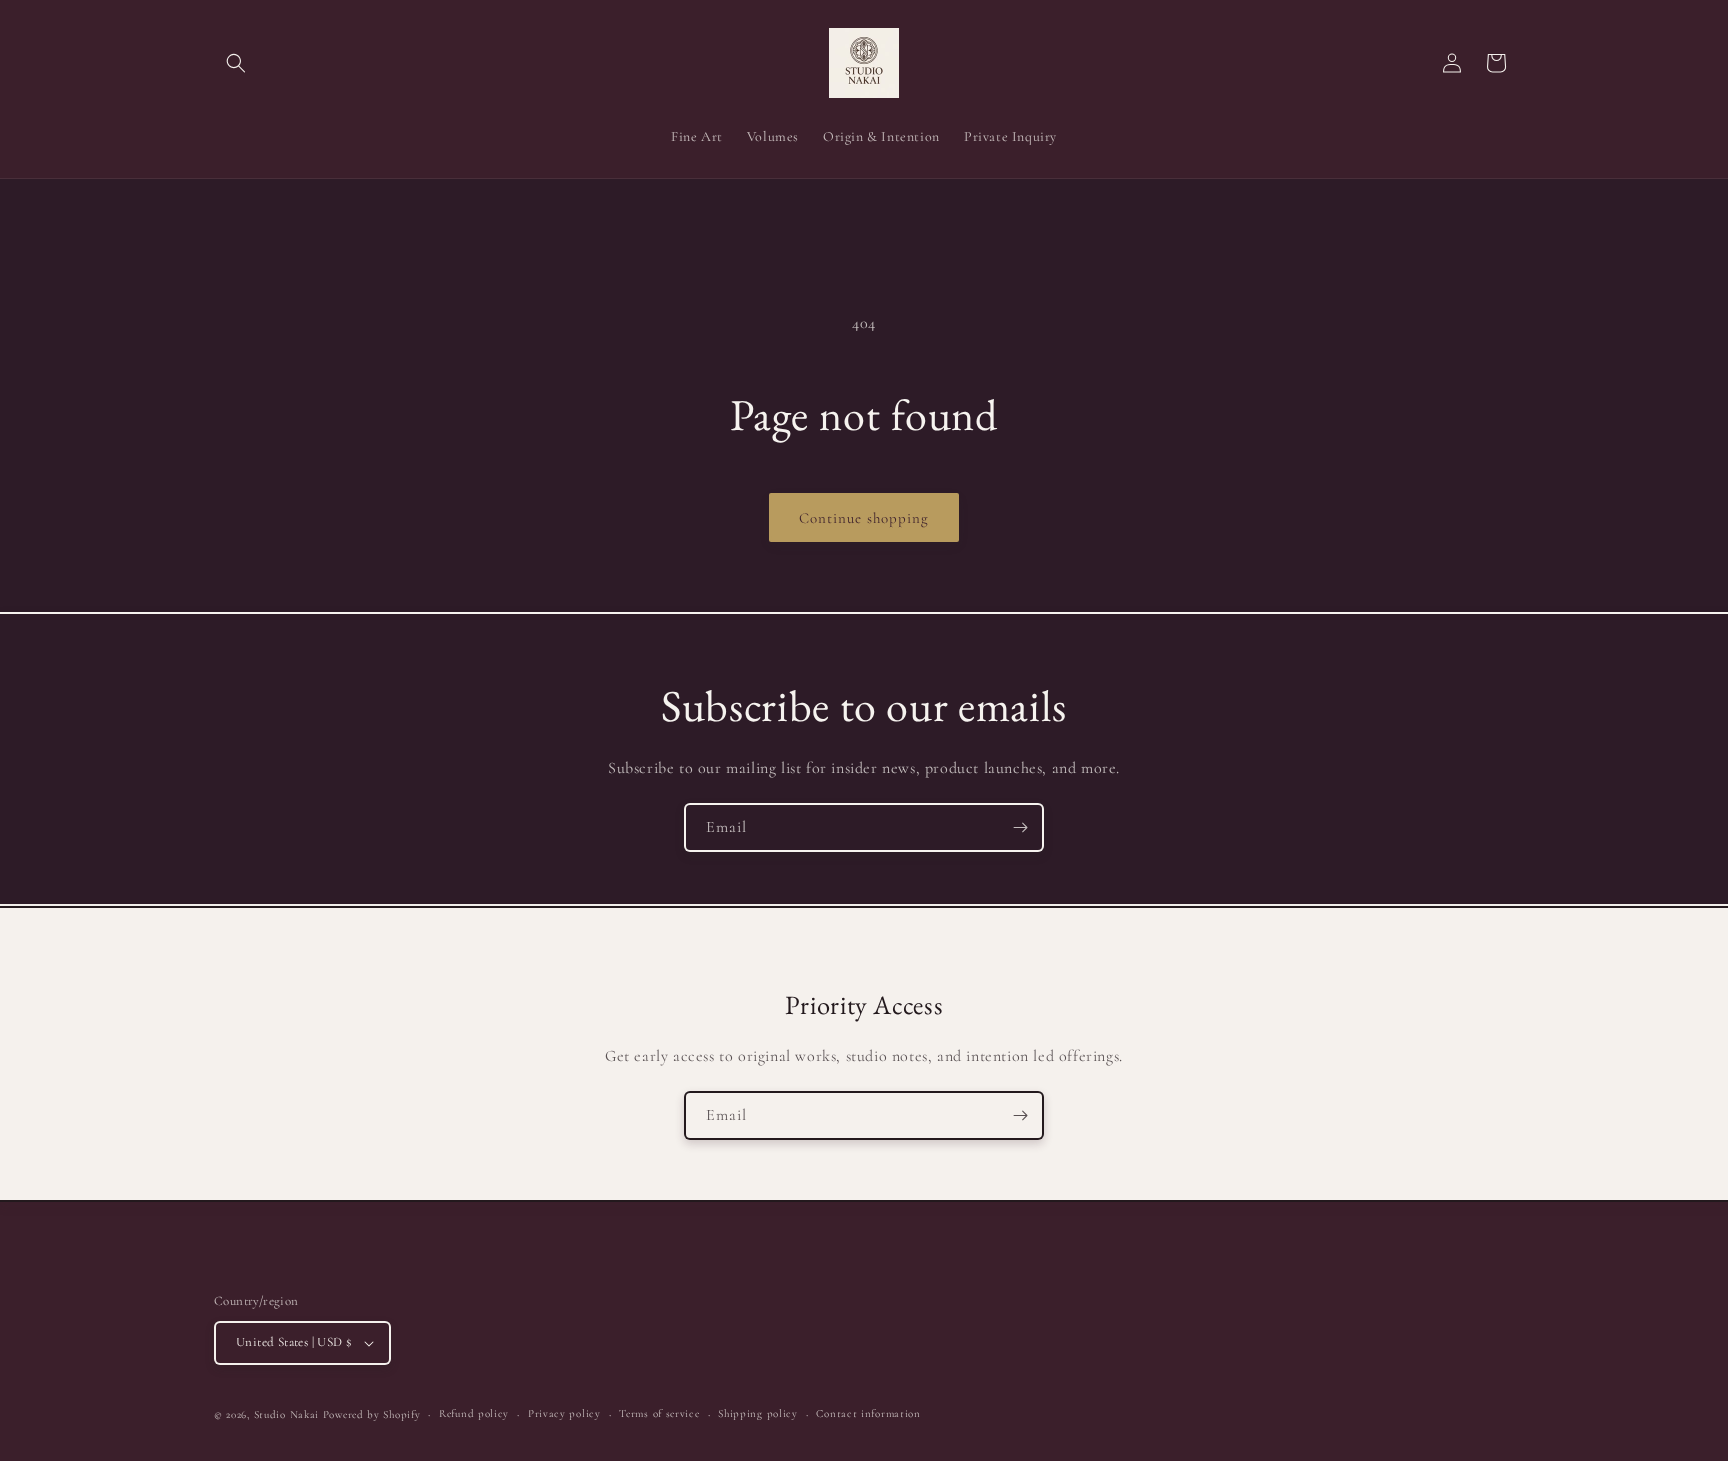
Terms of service (659, 1413)
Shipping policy (758, 1413)
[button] (236, 63)
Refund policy (474, 1413)
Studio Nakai (286, 1414)
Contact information (868, 1413)
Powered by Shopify (372, 1414)
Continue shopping (864, 518)
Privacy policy (564, 1413)
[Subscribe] (1020, 827)
